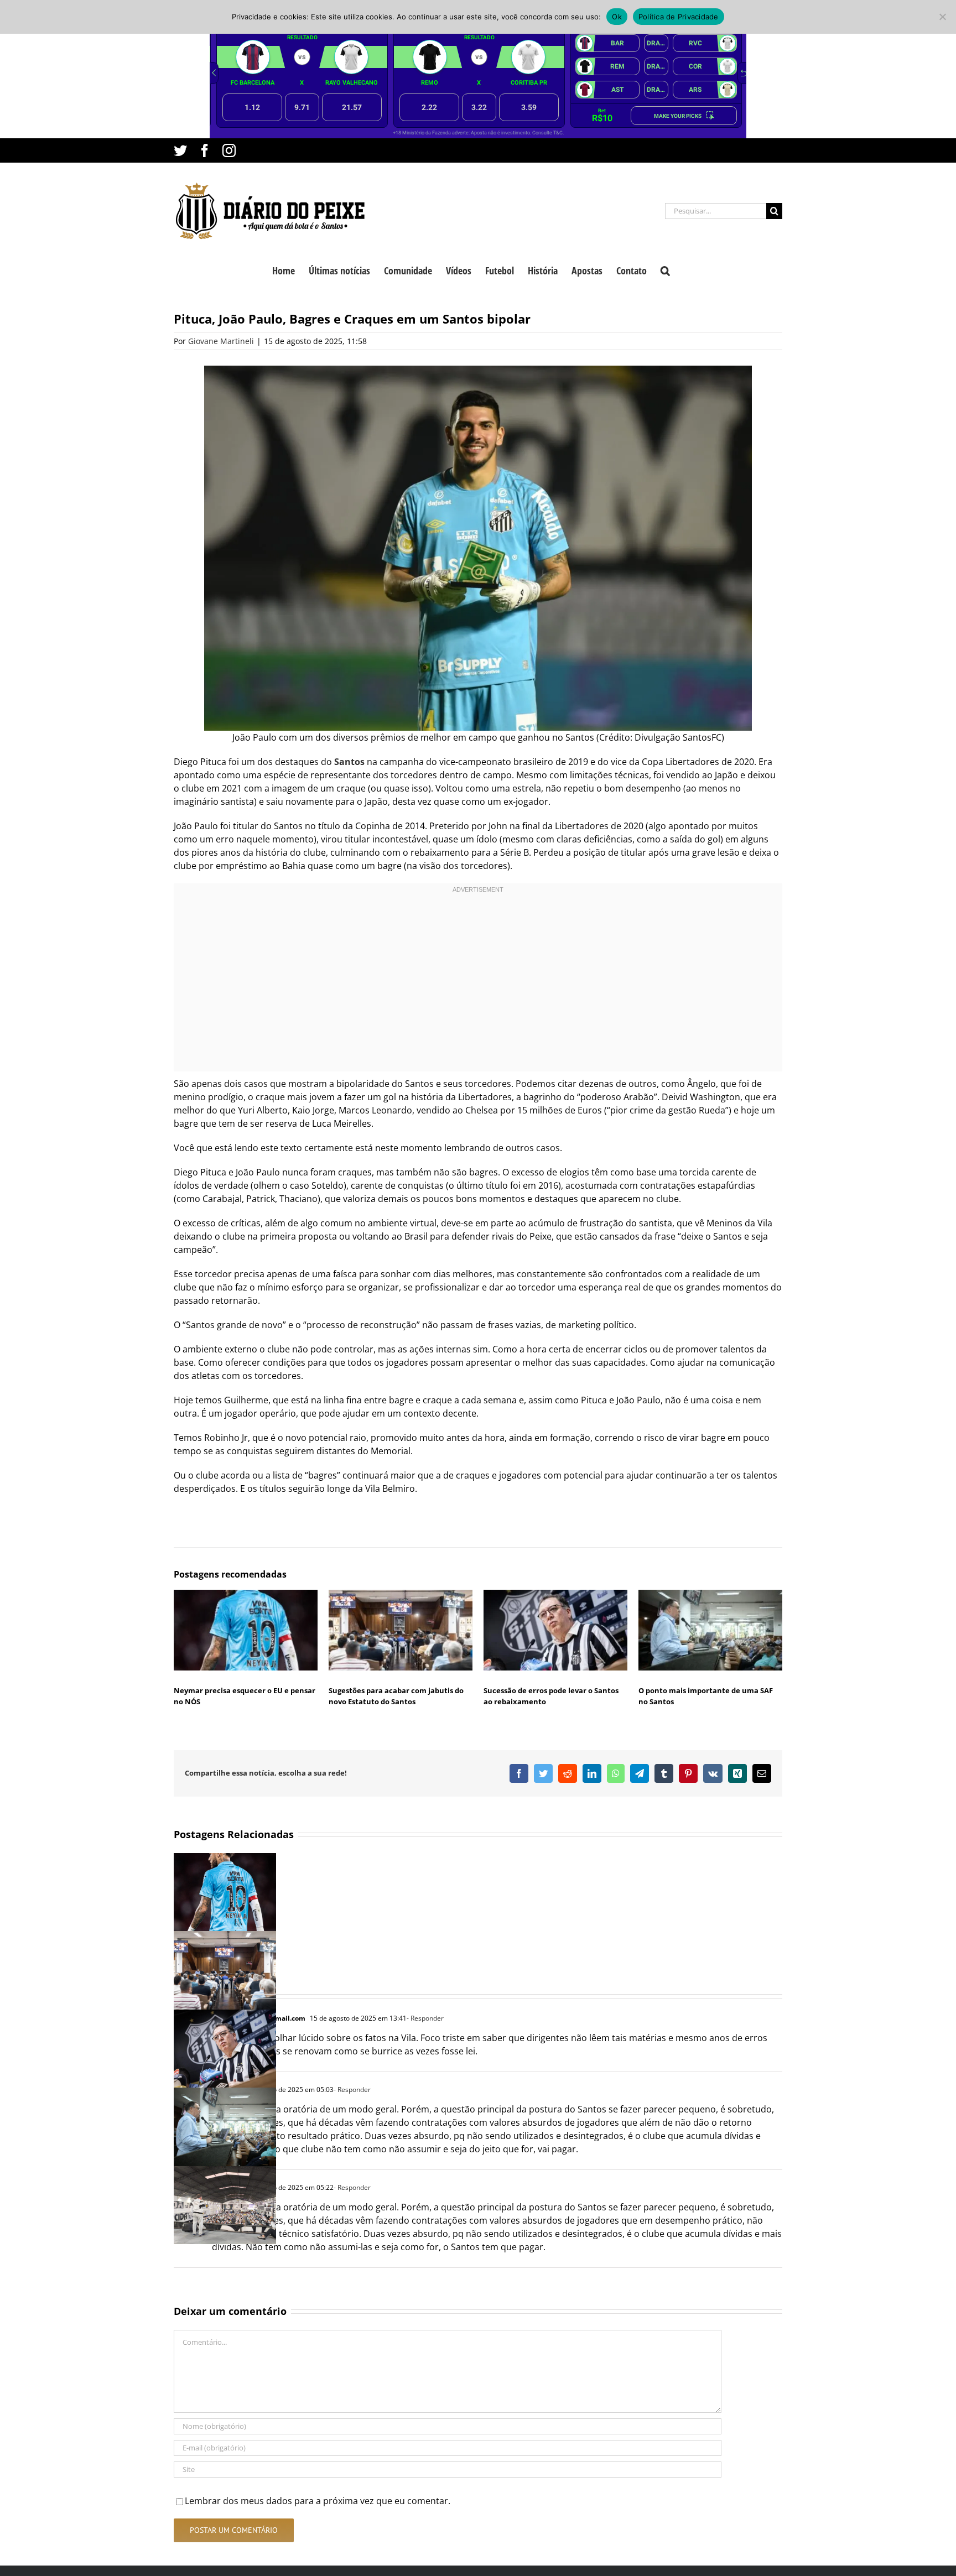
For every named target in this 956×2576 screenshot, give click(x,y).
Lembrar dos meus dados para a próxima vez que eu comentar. (318, 2501)
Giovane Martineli (221, 341)
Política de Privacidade (679, 17)
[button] (665, 269)
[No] (942, 17)
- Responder (425, 2018)
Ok (617, 17)
